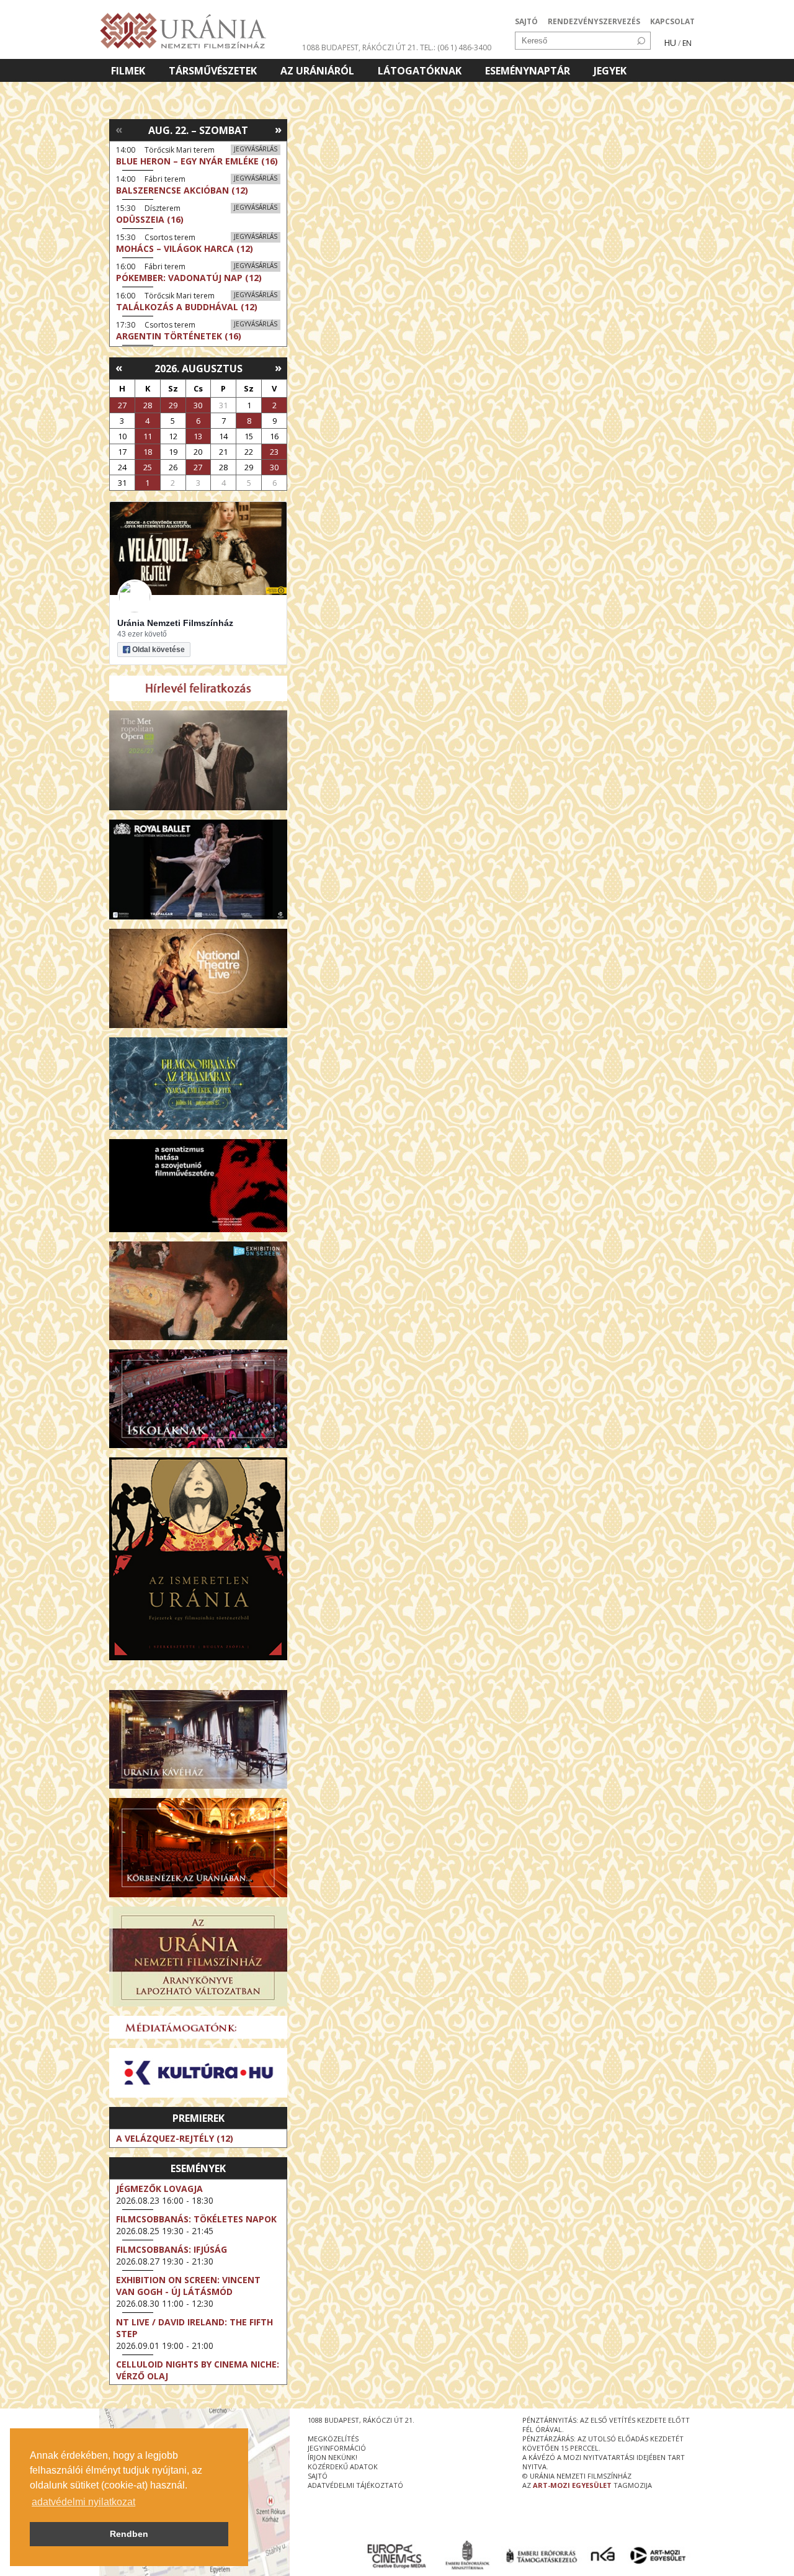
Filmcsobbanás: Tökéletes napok (196, 2219)
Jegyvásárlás (256, 149)
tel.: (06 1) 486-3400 (456, 47)
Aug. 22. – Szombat (198, 130)
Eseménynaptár (528, 71)
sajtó (318, 2476)
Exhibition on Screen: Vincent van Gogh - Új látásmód (188, 2286)
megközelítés (333, 2439)
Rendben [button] (129, 2534)
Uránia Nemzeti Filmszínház (175, 623)
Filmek (128, 71)
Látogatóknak (420, 71)
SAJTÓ (526, 21)
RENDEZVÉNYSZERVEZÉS (594, 21)
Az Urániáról (317, 71)
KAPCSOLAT (672, 21)
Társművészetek (213, 71)
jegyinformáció (337, 2448)
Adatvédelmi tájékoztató (355, 2485)
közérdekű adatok (343, 2466)
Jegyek (610, 71)
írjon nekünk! (332, 2457)
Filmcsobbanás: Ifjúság (172, 2249)
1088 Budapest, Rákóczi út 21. (360, 47)
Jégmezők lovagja (159, 2189)
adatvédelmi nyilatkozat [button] (83, 2502)
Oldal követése (158, 650)
